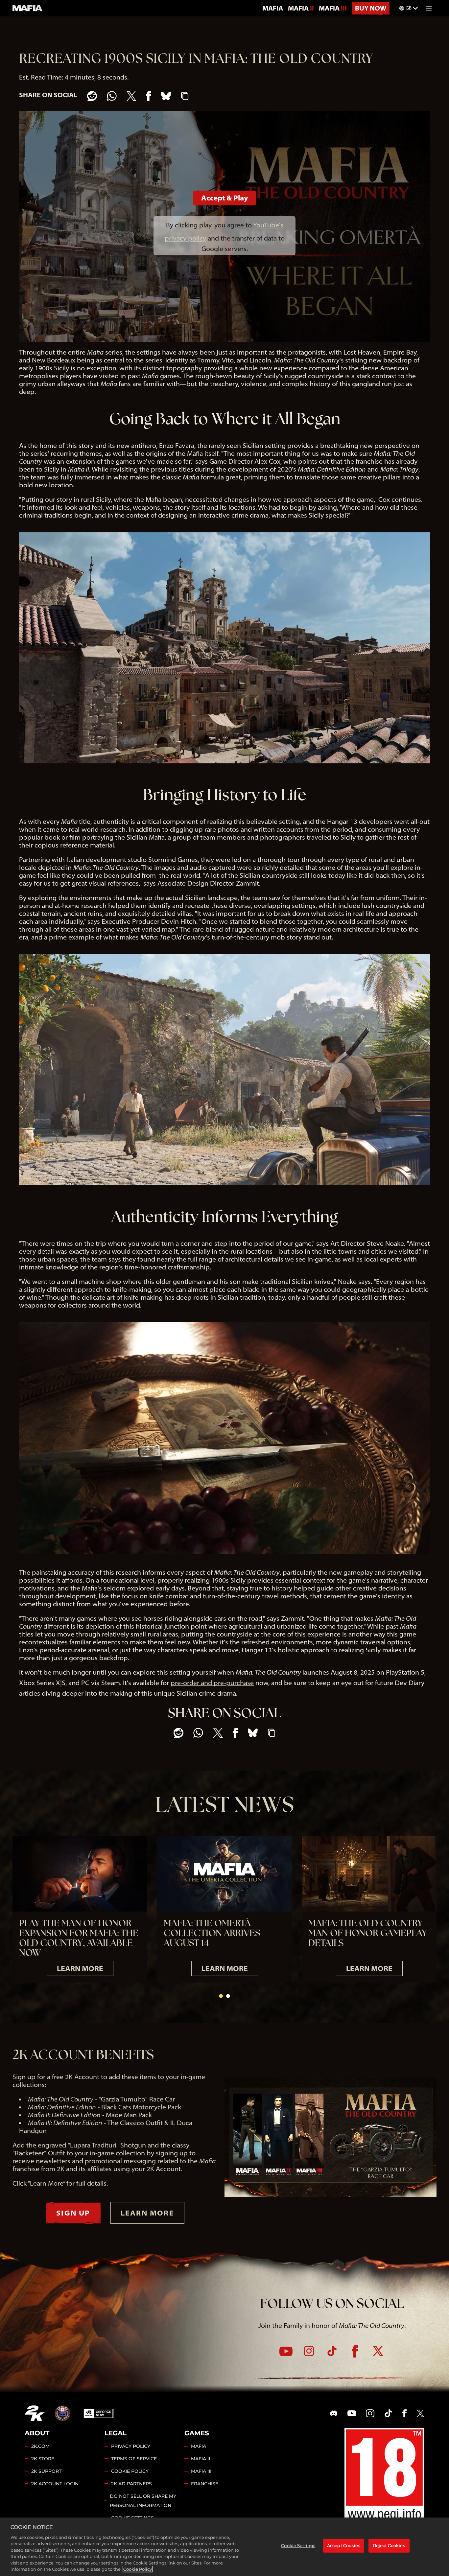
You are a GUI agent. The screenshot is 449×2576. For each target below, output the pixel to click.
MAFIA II (301, 8)
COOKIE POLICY (130, 2471)
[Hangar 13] (62, 2413)
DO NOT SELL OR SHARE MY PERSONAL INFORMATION (143, 2501)
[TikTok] (332, 2351)
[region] (225, 2547)
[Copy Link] (185, 96)
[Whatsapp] (112, 96)
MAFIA (273, 8)
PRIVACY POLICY (131, 2446)
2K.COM (40, 2446)
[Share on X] (131, 96)
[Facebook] (355, 2351)
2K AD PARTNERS (131, 2484)
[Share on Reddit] (92, 96)
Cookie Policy (138, 2569)
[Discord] (334, 2413)
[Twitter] (378, 2351)
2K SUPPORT (46, 2471)
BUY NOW (371, 8)
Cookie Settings (298, 2545)
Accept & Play (225, 198)
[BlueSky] (166, 96)
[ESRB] (384, 2476)
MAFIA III (333, 8)
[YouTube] (286, 2351)
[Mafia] (28, 8)
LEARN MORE (80, 1968)
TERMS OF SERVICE (134, 2459)
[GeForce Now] (99, 2413)
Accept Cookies (344, 2545)
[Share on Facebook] (149, 96)
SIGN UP (73, 2213)
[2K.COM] (35, 2413)
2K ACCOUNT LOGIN (55, 2484)
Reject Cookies (389, 2545)
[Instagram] (309, 2351)
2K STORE (43, 2459)
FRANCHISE (205, 2484)
